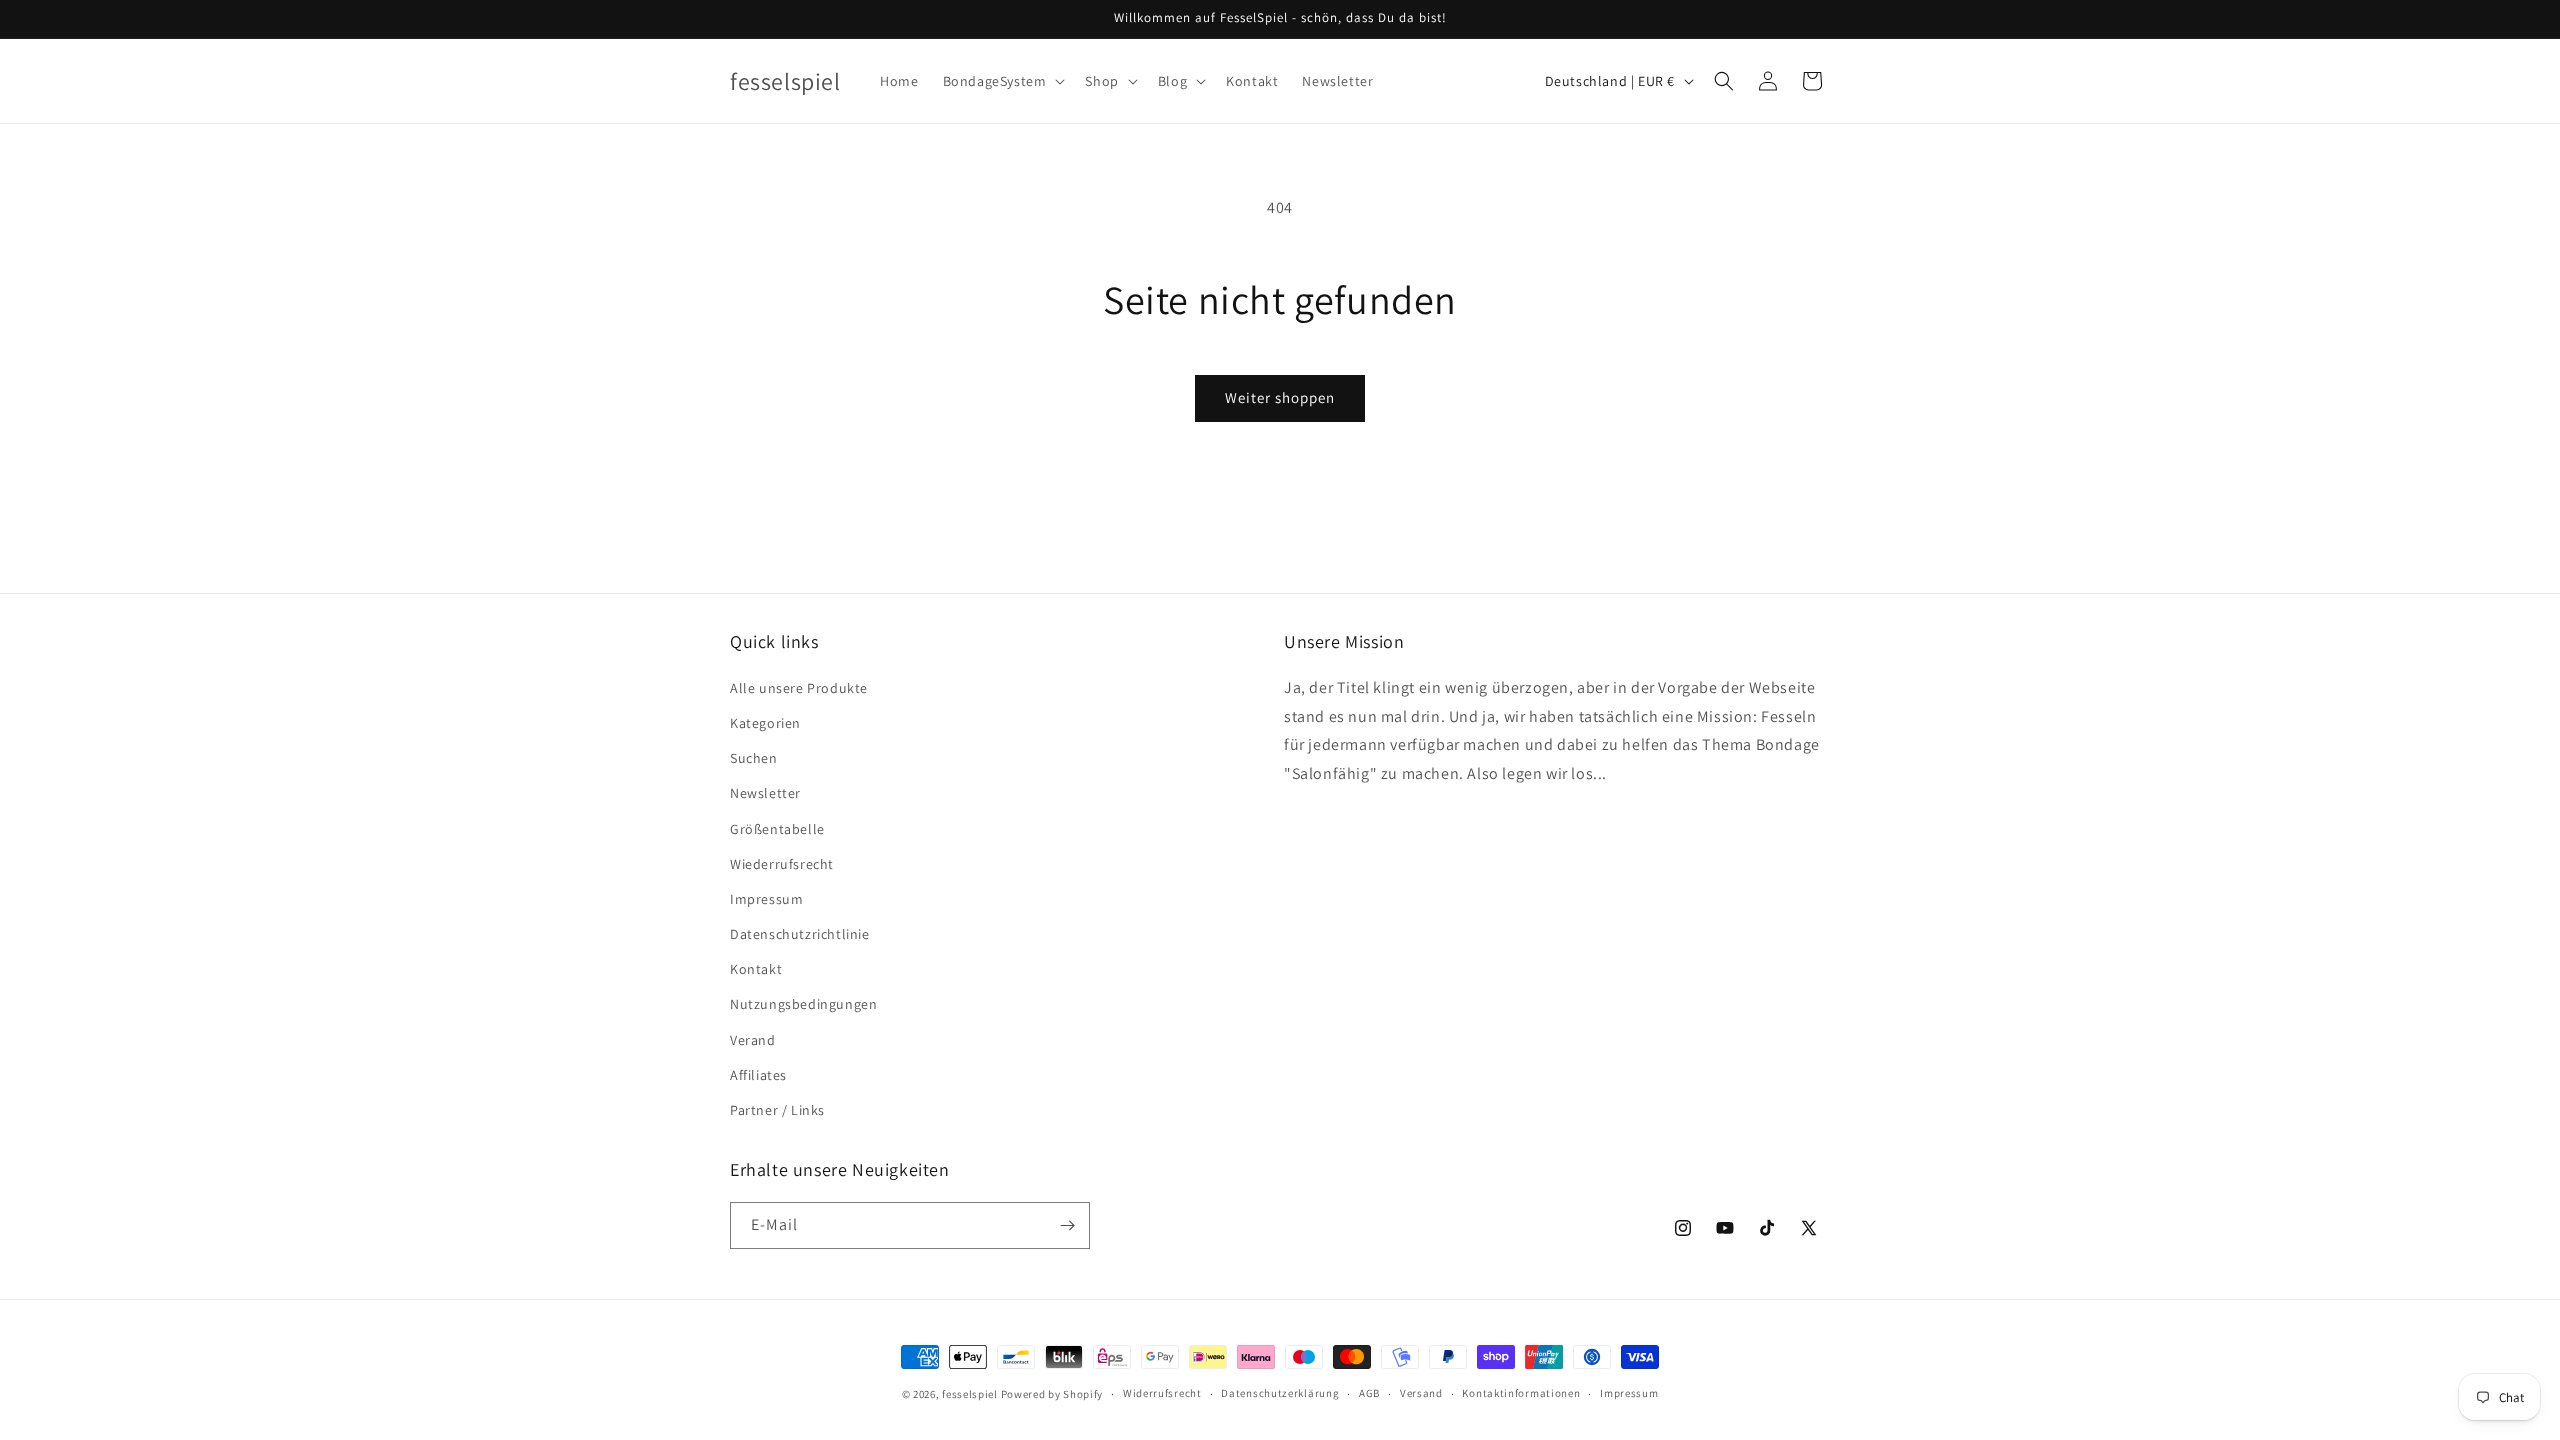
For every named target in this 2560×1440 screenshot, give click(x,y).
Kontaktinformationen (1521, 1393)
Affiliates (758, 1075)
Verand (753, 1040)
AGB (1369, 1393)
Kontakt (756, 969)
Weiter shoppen (1280, 397)
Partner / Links (777, 1110)
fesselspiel (970, 1394)
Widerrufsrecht (1162, 1393)
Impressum (766, 899)
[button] (1002, 81)
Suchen (754, 758)
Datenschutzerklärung (1280, 1393)
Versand (1421, 1393)
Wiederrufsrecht (782, 864)
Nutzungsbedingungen (803, 1004)
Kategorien (765, 723)
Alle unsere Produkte (799, 688)
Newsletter (765, 793)
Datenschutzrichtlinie (800, 934)
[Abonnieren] (1067, 1225)
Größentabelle (777, 829)
